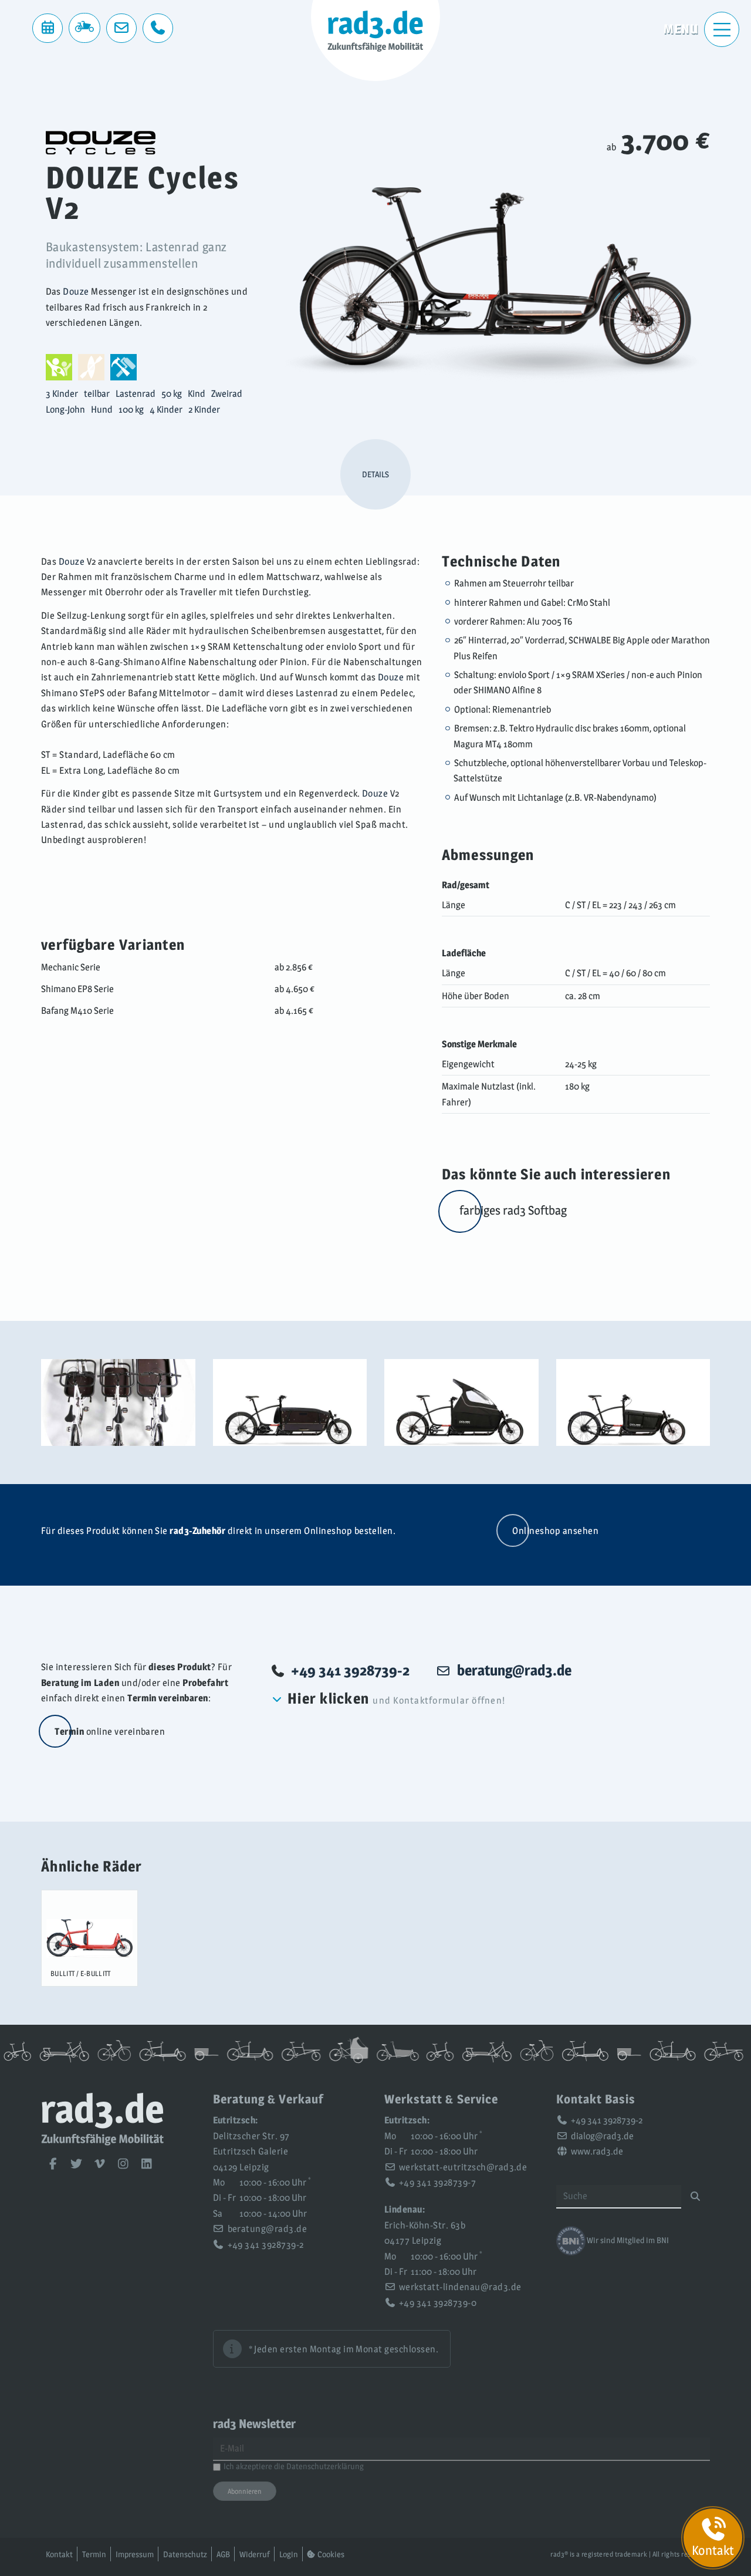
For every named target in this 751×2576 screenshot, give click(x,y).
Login (289, 2554)
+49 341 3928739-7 (437, 2182)
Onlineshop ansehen (555, 1531)
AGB (223, 2554)
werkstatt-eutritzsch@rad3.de (463, 2167)
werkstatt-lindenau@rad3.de (460, 2287)
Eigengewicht (468, 1064)
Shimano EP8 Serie (77, 989)
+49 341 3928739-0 (438, 2303)
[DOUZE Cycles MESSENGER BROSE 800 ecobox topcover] (290, 1402)
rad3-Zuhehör (197, 1531)
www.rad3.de (597, 2151)
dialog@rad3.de (602, 2136)
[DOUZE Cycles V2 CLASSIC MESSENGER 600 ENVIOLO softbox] (633, 1402)
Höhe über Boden (476, 996)
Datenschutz (185, 2554)
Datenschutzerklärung (325, 2466)
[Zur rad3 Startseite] (103, 2142)
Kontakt (59, 2554)
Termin (94, 2554)
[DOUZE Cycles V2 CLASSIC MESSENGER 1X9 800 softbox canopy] (461, 1402)
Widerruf (255, 2554)
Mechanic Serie (71, 967)
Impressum (135, 2554)
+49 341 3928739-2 (350, 1670)
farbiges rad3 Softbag (513, 1210)
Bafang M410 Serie (77, 1011)
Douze (76, 291)
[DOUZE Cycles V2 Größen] (118, 1402)
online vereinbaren (110, 1732)
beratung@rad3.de (268, 2229)
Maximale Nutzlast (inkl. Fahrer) (489, 1094)
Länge (454, 905)
